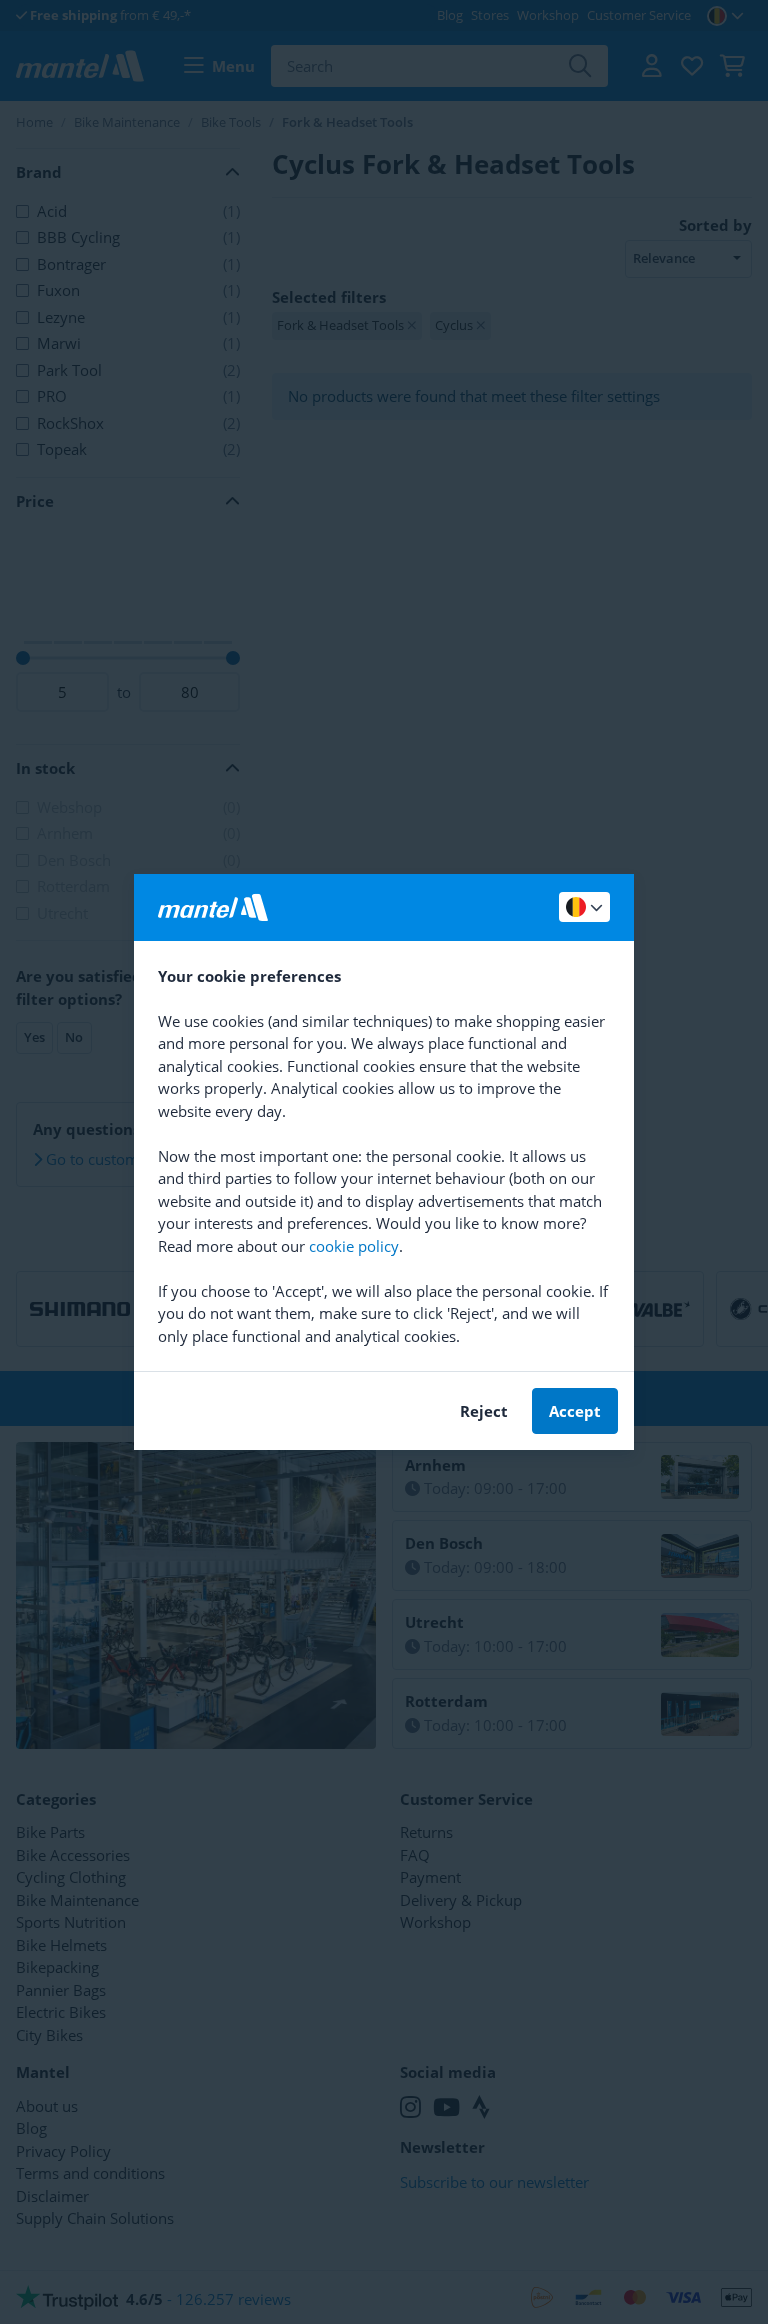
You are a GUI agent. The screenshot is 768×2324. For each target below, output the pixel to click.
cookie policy (354, 1246)
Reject (484, 1411)
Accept (575, 1411)
